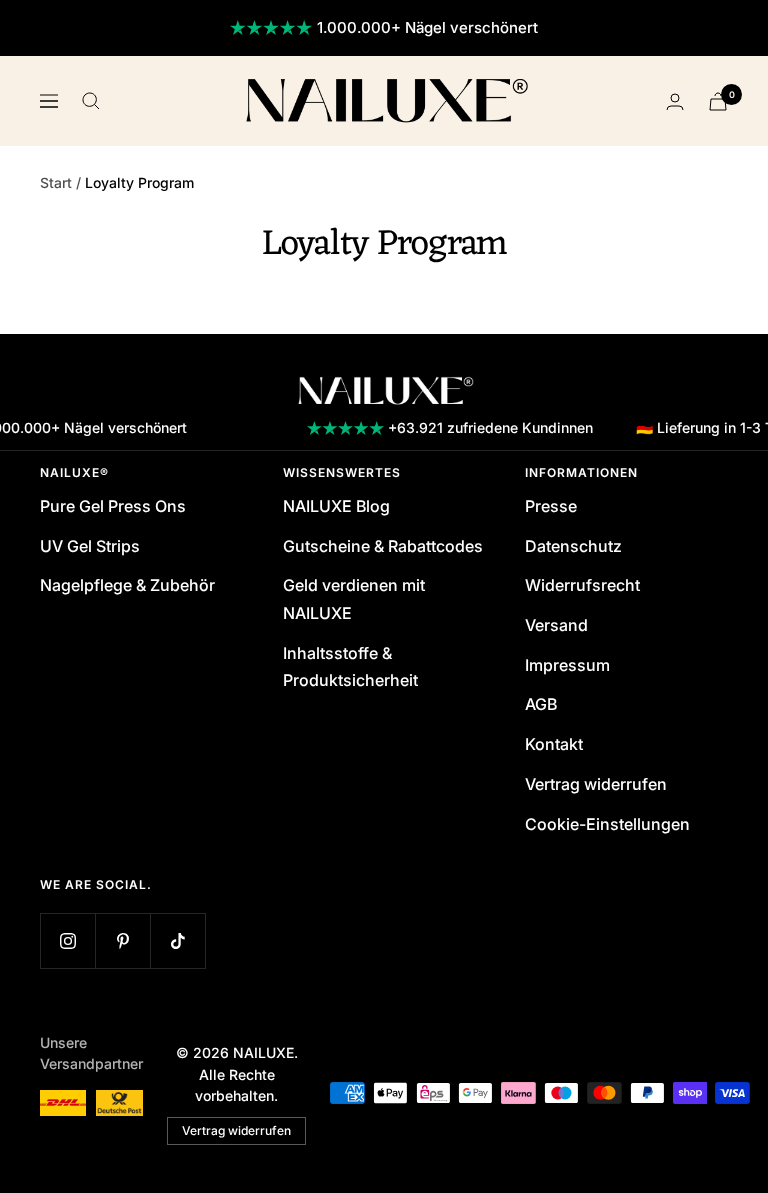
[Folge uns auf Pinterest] (122, 940)
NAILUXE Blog (336, 506)
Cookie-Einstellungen (607, 824)
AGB (541, 704)
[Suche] (91, 101)
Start (56, 182)
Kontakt (554, 744)
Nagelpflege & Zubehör (127, 585)
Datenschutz (573, 546)
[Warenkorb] (718, 101)
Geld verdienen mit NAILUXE (354, 599)
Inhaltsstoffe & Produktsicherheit (350, 667)
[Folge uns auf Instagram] (67, 940)
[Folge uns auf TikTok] (177, 940)
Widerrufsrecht (582, 585)
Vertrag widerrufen (596, 784)
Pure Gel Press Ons (113, 506)
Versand (556, 625)
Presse (551, 506)
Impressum (567, 665)
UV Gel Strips (90, 546)
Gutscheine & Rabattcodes (383, 546)
